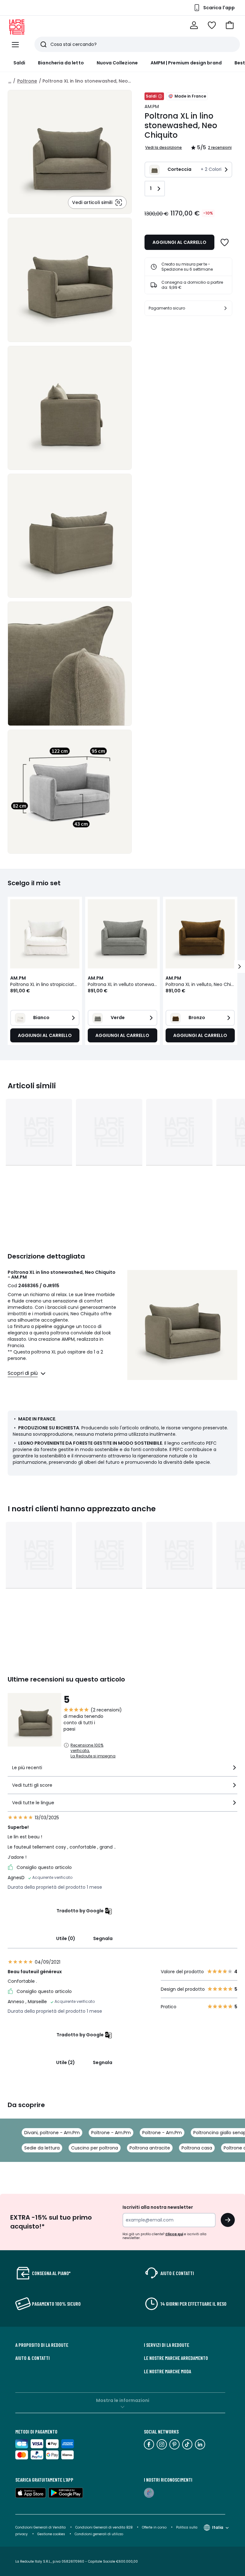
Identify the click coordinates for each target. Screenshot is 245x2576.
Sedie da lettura (42, 2148)
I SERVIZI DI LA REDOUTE (167, 2345)
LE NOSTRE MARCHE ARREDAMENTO (176, 2358)
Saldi (19, 63)
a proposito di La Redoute (42, 2345)
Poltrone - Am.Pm (111, 2133)
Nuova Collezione (117, 63)
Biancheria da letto (61, 63)
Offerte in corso (154, 2527)
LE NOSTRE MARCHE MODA (167, 2371)
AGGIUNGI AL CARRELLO (179, 242)
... (10, 81)
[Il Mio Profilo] (194, 25)
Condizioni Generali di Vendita (41, 2527)
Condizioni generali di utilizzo (99, 2534)
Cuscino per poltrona (95, 2148)
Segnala (103, 1938)
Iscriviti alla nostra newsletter (158, 2207)
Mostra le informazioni (123, 2400)
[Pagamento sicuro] (226, 308)
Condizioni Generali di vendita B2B (104, 2527)
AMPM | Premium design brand (186, 63)
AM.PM (152, 106)
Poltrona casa (197, 2148)
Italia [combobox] (218, 2527)
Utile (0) (66, 1938)
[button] (230, 25)
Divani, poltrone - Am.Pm (52, 2133)
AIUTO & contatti (33, 2358)
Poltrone (27, 81)
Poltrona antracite (150, 2148)
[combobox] (122, 1770)
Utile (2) (66, 2062)
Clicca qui (174, 2234)
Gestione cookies (51, 2534)
